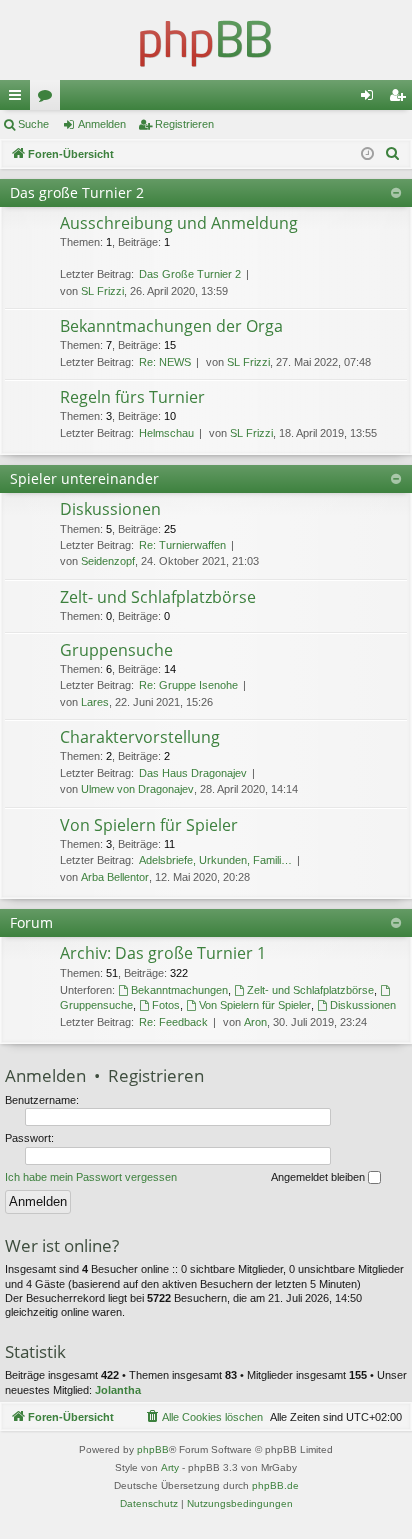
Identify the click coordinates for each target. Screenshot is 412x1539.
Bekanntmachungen (179, 990)
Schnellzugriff (19, 99)
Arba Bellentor (115, 877)
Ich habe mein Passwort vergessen (91, 1177)
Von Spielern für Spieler (149, 825)
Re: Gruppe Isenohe (188, 685)
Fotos (166, 1005)
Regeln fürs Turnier (132, 397)
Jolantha (118, 1390)
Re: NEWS (165, 362)
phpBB (153, 1449)
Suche (33, 124)
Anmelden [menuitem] (371, 99)
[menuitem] (393, 154)
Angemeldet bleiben (319, 1177)
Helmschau (166, 433)
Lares (95, 702)
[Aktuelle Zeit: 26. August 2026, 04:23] (367, 154)
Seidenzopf (108, 561)
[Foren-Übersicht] (206, 40)
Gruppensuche (116, 650)
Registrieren (184, 124)
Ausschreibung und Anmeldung (179, 223)
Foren (49, 99)
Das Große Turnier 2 (190, 274)
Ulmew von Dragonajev (137, 789)
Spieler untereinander (84, 478)
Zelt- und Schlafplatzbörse (158, 597)
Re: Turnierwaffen (182, 545)
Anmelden (102, 124)
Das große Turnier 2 (77, 192)
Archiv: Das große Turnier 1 (163, 953)
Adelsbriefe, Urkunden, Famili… (215, 860)
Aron (255, 1022)
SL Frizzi (102, 291)
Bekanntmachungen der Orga (171, 326)
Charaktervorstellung (140, 737)
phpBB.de (275, 1485)
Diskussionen (110, 509)
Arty (170, 1467)
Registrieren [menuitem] (401, 99)
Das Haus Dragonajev (193, 773)
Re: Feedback (173, 1022)
